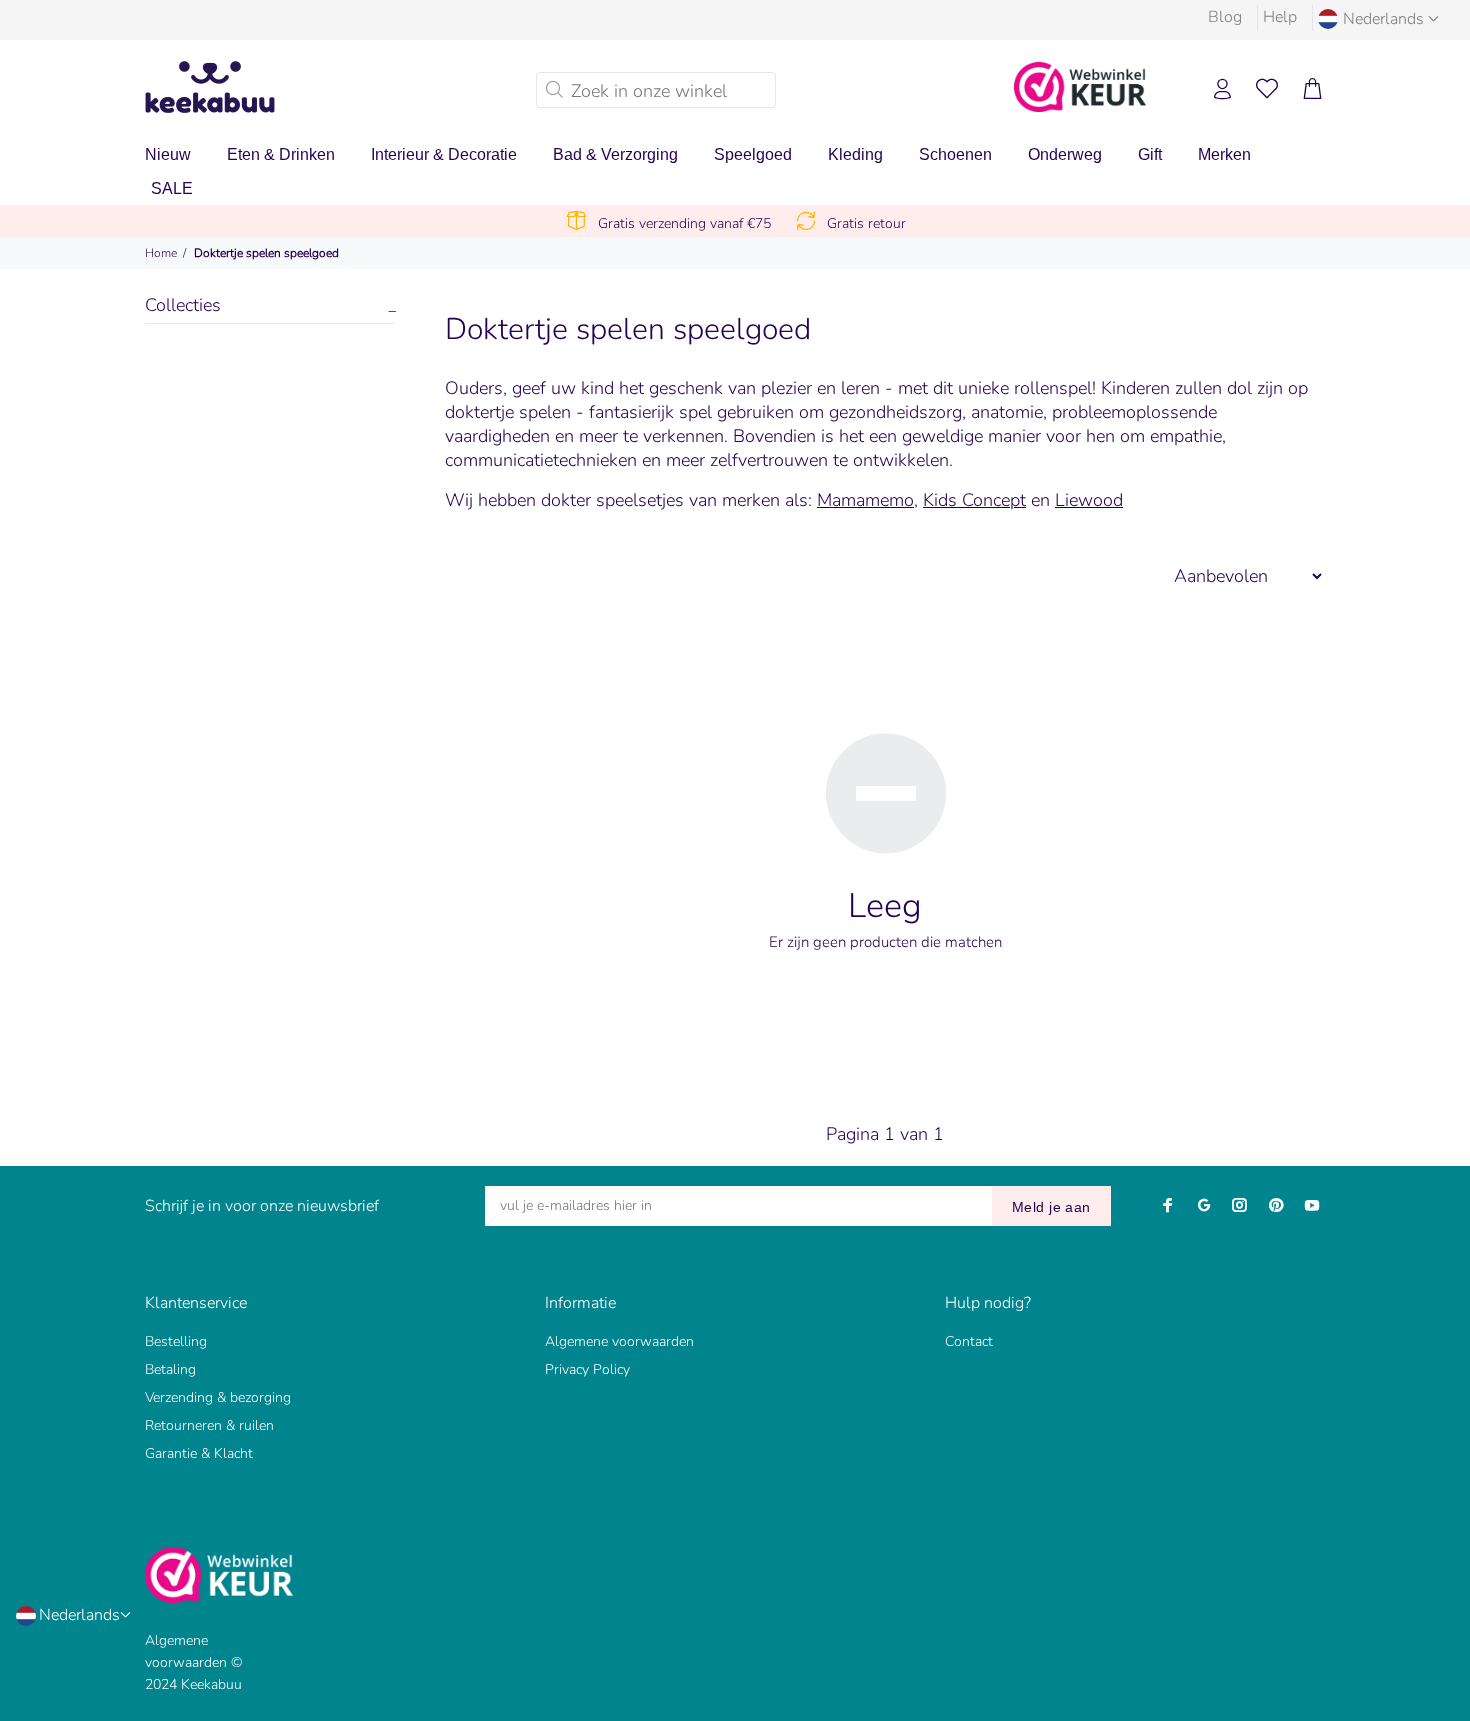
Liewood (1089, 500)
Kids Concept (974, 500)
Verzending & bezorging (218, 1397)
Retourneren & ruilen (209, 1425)
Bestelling (176, 1341)
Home (161, 253)
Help (1280, 17)
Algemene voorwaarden (619, 1341)
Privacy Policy (587, 1369)
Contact (969, 1341)
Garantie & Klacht (199, 1453)
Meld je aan (1051, 1207)
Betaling (170, 1369)
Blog (1225, 17)
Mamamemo (865, 500)
